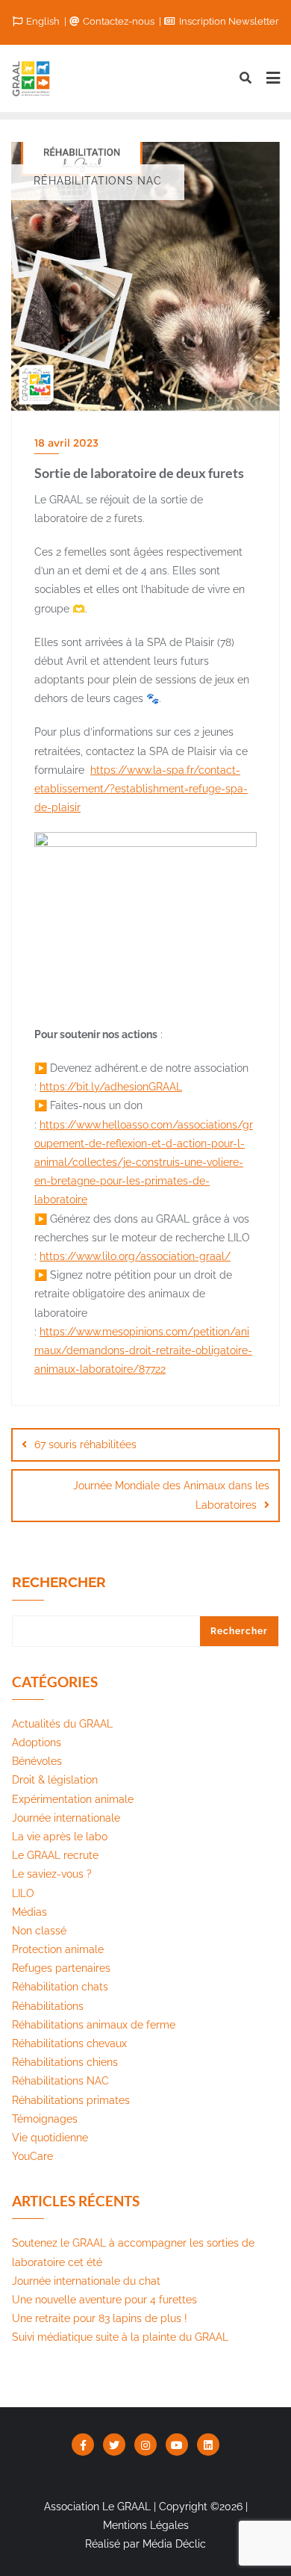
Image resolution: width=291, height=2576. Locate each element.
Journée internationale (66, 1818)
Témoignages (45, 2119)
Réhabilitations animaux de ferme (94, 2025)
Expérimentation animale (73, 1799)
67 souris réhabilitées (85, 1444)
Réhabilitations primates (71, 2100)
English (43, 21)
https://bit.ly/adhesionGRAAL (111, 1087)
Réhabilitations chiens (65, 2062)
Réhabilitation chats (60, 1987)
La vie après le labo (60, 1837)
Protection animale (58, 1949)
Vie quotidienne (50, 2138)
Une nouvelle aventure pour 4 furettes (104, 2300)
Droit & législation (55, 1780)
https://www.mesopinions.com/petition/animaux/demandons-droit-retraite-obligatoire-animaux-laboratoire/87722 (143, 1350)
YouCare (32, 2156)
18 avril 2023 (66, 443)
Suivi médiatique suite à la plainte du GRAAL (120, 2337)
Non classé (39, 1931)
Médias (29, 1912)
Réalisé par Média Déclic (145, 2544)
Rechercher (59, 1583)
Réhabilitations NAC (60, 2081)
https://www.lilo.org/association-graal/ (135, 1256)
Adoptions (37, 1742)
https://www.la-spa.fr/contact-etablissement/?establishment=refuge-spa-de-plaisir (141, 789)
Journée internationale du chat (86, 2281)
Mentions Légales (146, 2525)
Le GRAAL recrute (55, 1855)
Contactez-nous (119, 21)
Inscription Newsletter (228, 21)
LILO (23, 1893)
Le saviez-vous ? (52, 1874)
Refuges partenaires (61, 1968)
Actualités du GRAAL (62, 1724)
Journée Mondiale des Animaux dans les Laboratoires (171, 1495)
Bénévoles (37, 1761)
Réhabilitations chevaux (69, 2043)
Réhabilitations (48, 2006)
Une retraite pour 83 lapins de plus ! (100, 2318)
